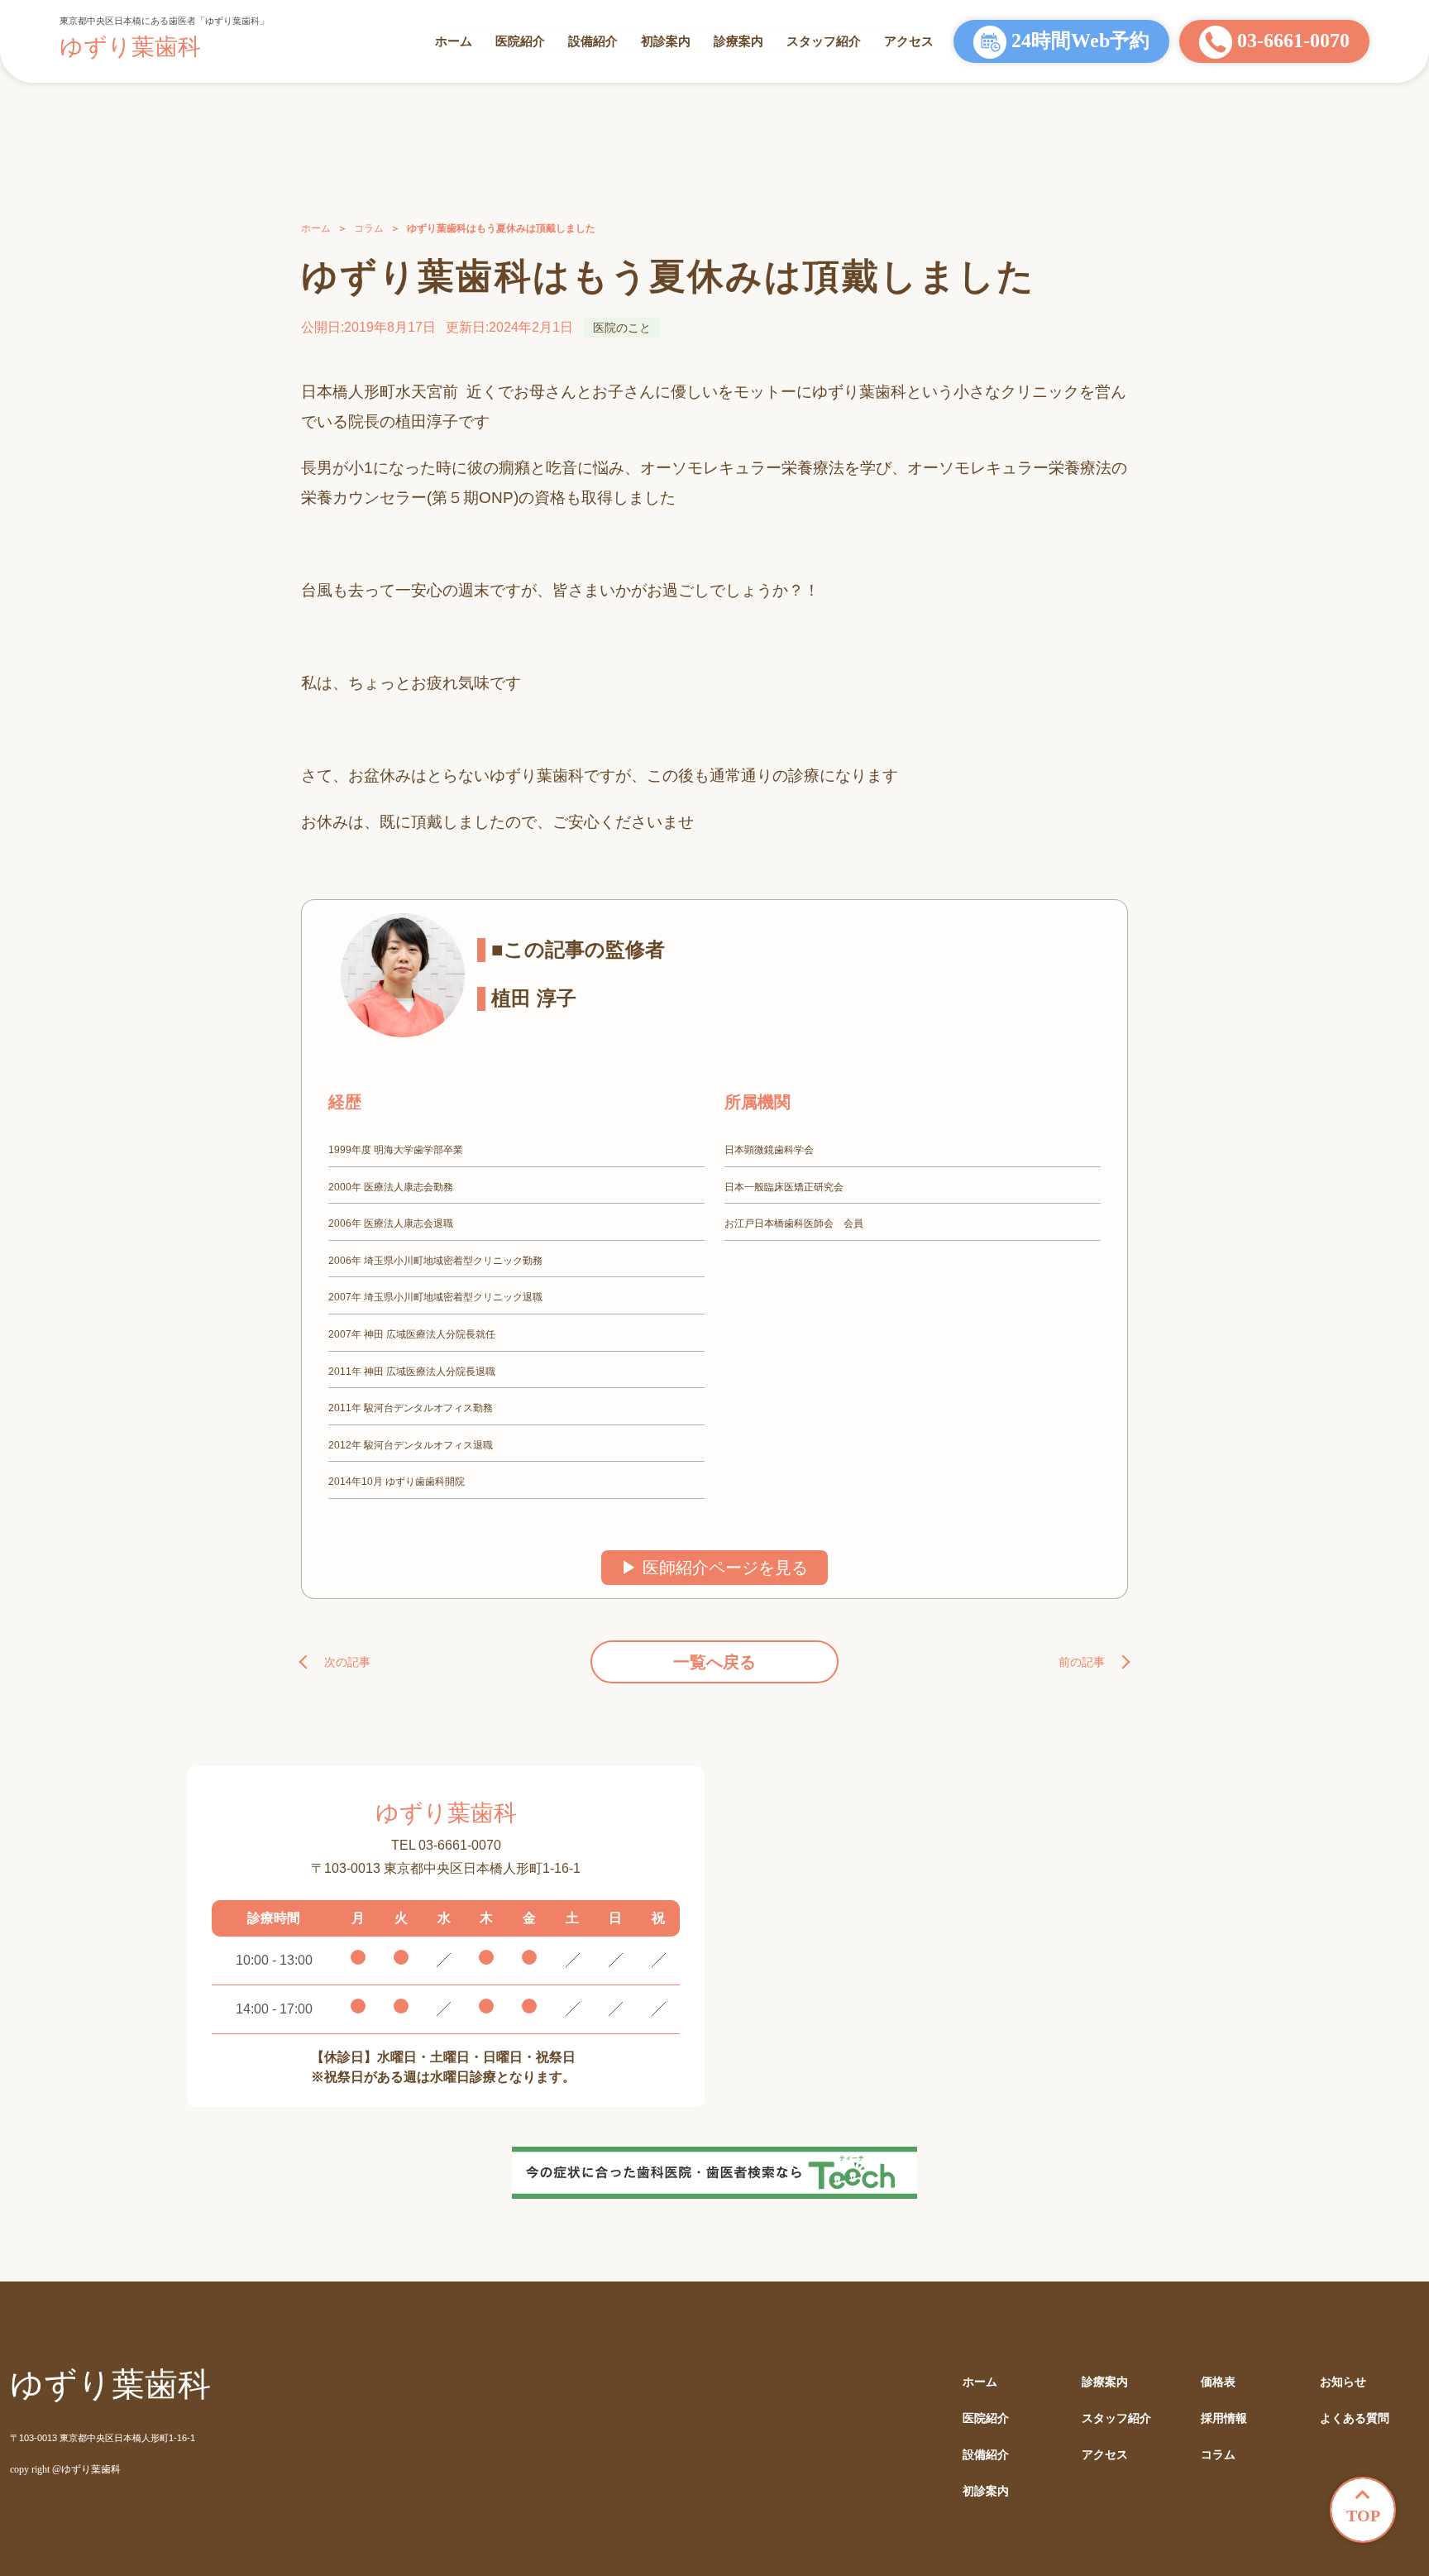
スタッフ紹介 (824, 41)
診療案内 (738, 41)
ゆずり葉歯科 (130, 47)
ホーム (454, 41)
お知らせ (1343, 2382)
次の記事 (347, 1662)
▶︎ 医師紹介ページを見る (714, 1568)
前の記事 (1082, 1662)
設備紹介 (593, 41)
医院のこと (622, 328)
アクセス (909, 41)
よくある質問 (1355, 2418)
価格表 (1218, 2382)
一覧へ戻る (714, 1662)
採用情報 (1224, 2418)
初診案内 (666, 41)
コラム (369, 228)
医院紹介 (520, 41)
